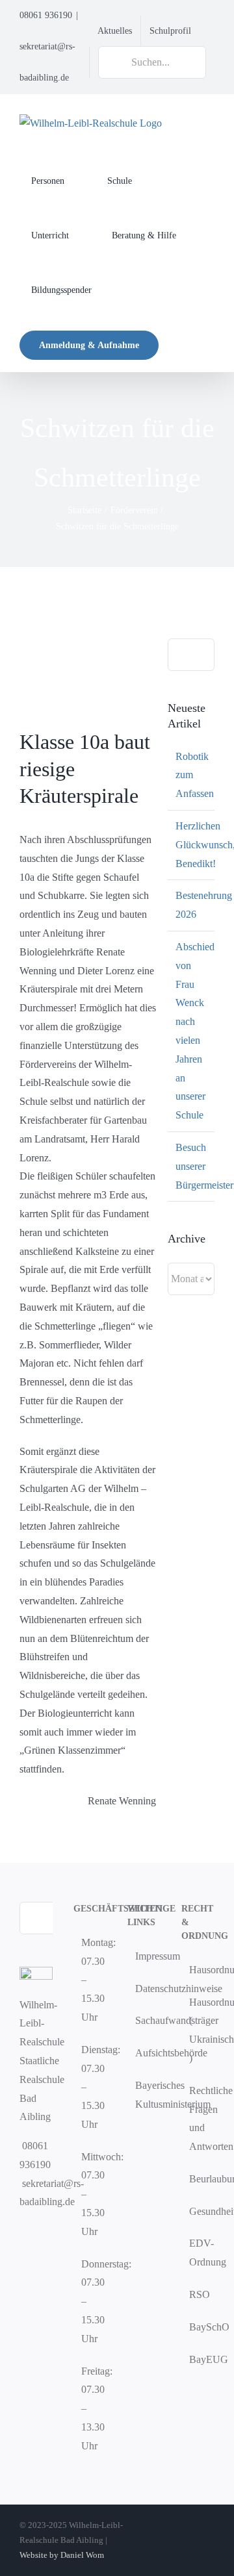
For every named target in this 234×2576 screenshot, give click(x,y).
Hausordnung (199, 1970)
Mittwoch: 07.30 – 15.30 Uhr (91, 2194)
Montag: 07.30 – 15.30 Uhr (91, 1980)
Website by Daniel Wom (62, 2555)
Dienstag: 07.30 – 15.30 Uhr (91, 2087)
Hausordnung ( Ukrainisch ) (199, 2030)
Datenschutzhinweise (145, 1989)
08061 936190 (46, 15)
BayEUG (199, 2359)
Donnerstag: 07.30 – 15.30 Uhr (91, 2301)
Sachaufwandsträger (145, 2020)
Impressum (145, 1956)
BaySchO (199, 2327)
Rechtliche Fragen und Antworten (199, 2118)
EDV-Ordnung (199, 2253)
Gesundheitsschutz (199, 2211)
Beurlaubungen (199, 2179)
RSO (199, 2294)
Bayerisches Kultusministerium (145, 2095)
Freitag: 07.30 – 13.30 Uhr (91, 2408)
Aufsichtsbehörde (145, 2053)
